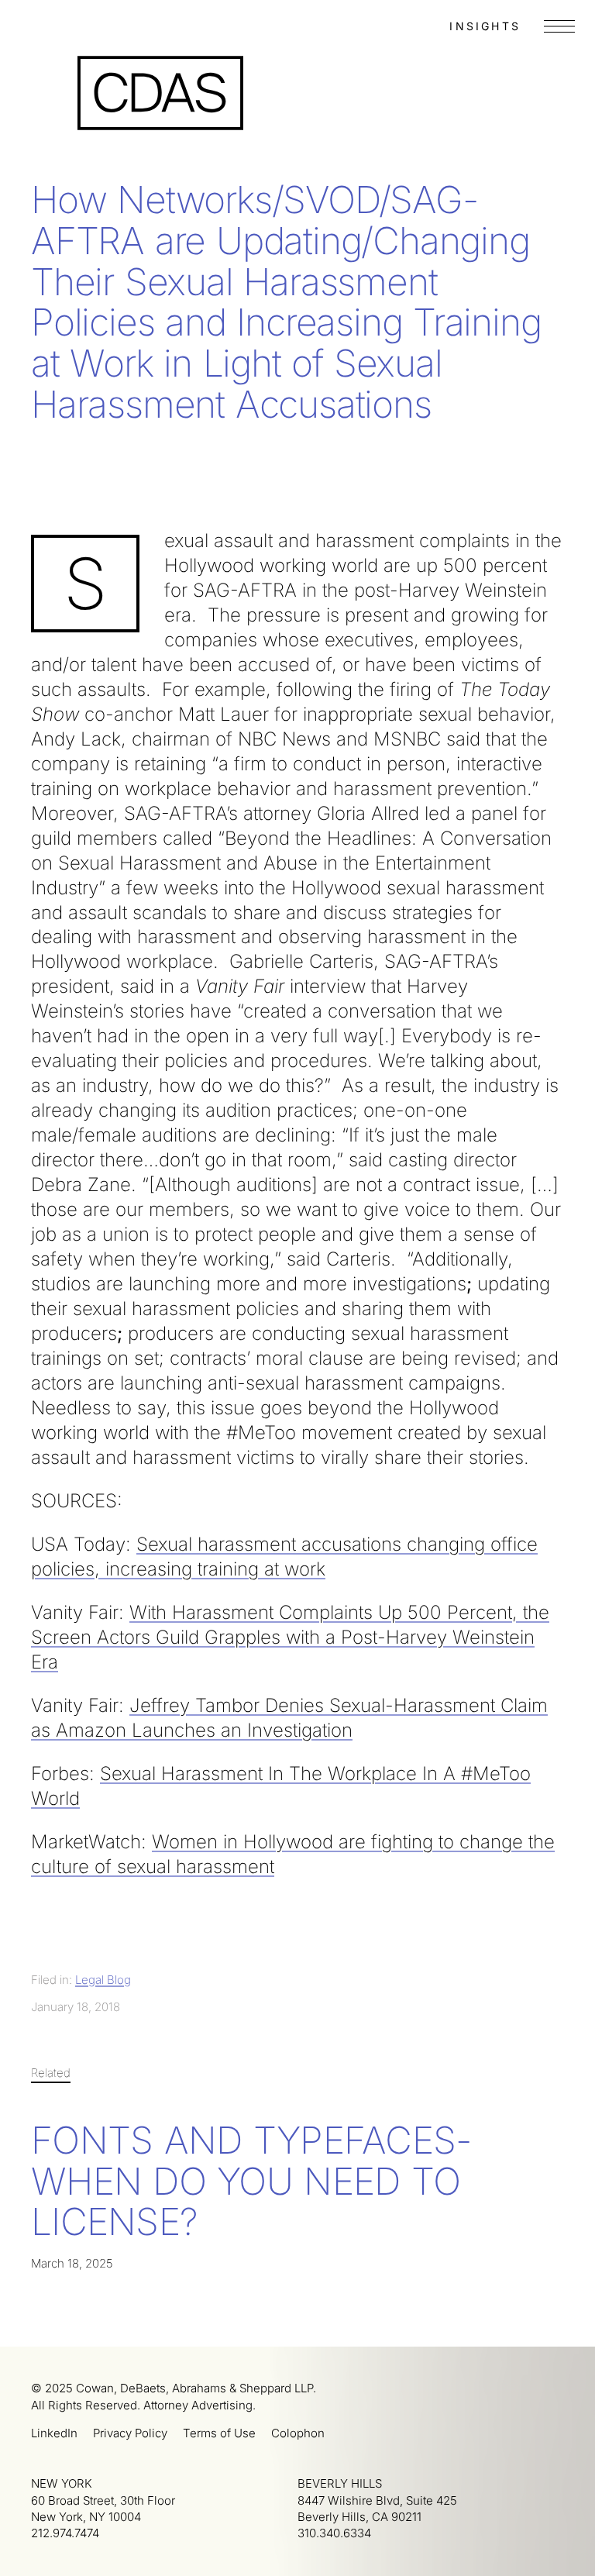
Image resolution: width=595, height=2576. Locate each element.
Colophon (298, 2433)
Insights (485, 26)
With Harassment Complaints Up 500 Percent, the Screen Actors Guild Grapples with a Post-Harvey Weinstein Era (290, 1637)
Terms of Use (219, 2433)
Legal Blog (103, 1980)
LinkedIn (54, 2433)
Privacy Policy (130, 2433)
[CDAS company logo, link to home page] (160, 93)
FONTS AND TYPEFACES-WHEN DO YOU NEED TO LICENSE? (251, 2181)
